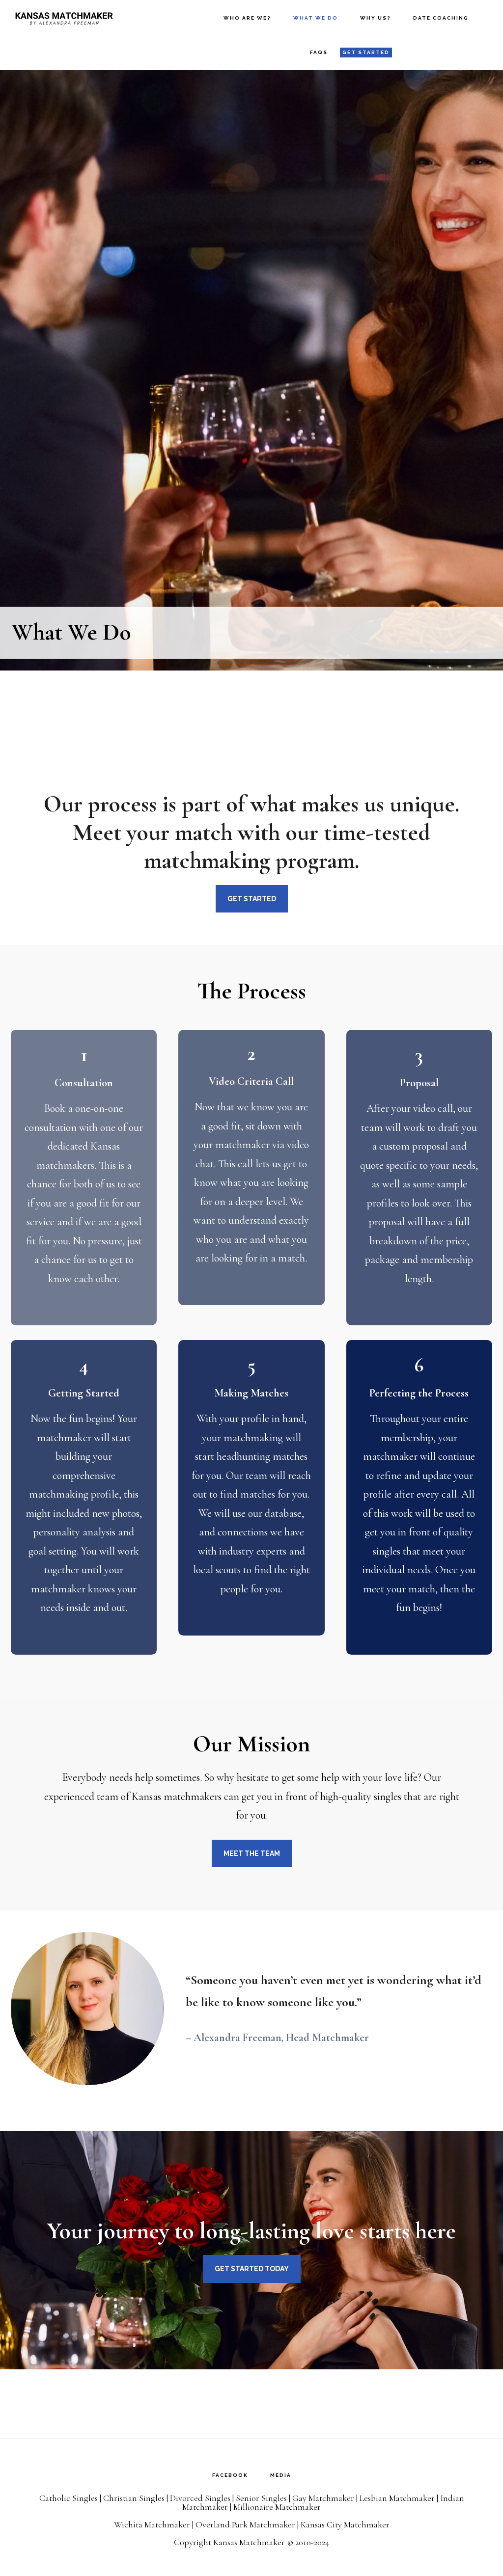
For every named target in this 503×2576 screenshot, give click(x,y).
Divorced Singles (200, 2498)
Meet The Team (252, 1853)
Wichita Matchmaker (152, 2524)
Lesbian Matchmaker (397, 2498)
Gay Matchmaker (323, 2498)
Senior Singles (261, 2498)
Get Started (252, 899)
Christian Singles (134, 2498)
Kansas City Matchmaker (345, 2524)
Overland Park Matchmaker (245, 2524)
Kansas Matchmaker (64, 17)
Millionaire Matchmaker (277, 2507)
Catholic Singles (69, 2498)
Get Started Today (252, 2269)
